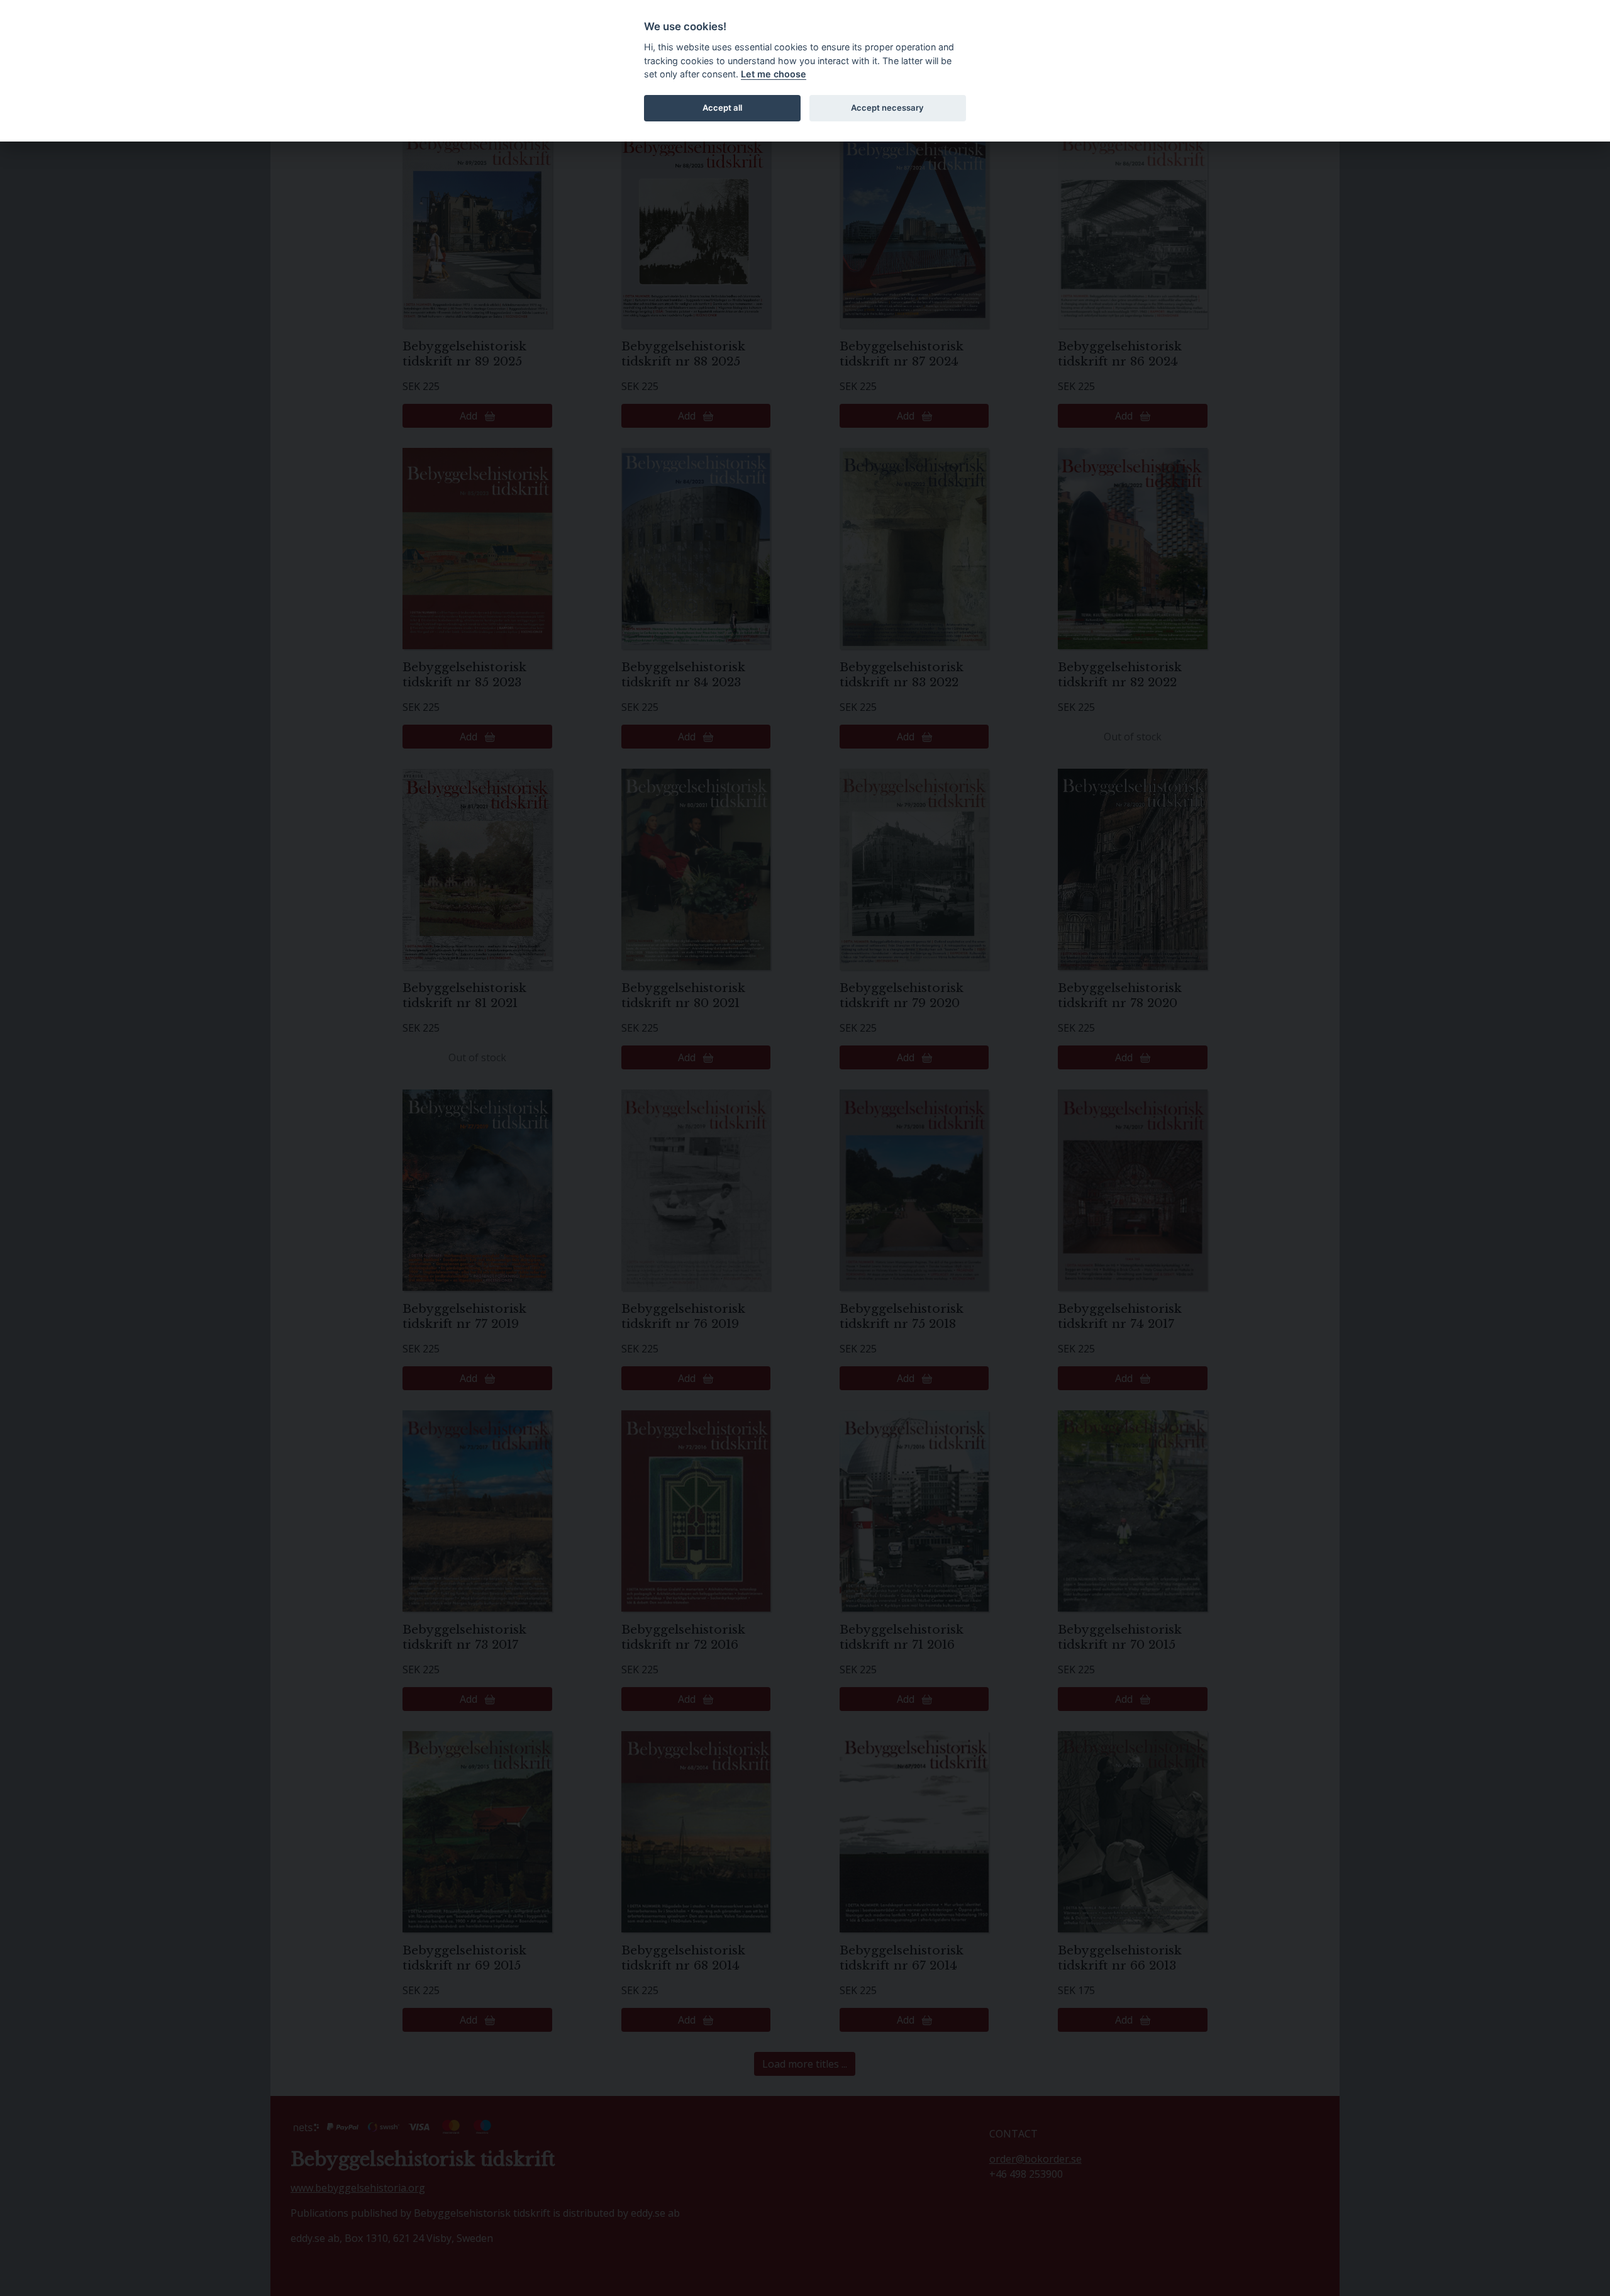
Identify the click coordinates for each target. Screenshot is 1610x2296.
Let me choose (774, 74)
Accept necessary (887, 108)
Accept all (722, 108)
